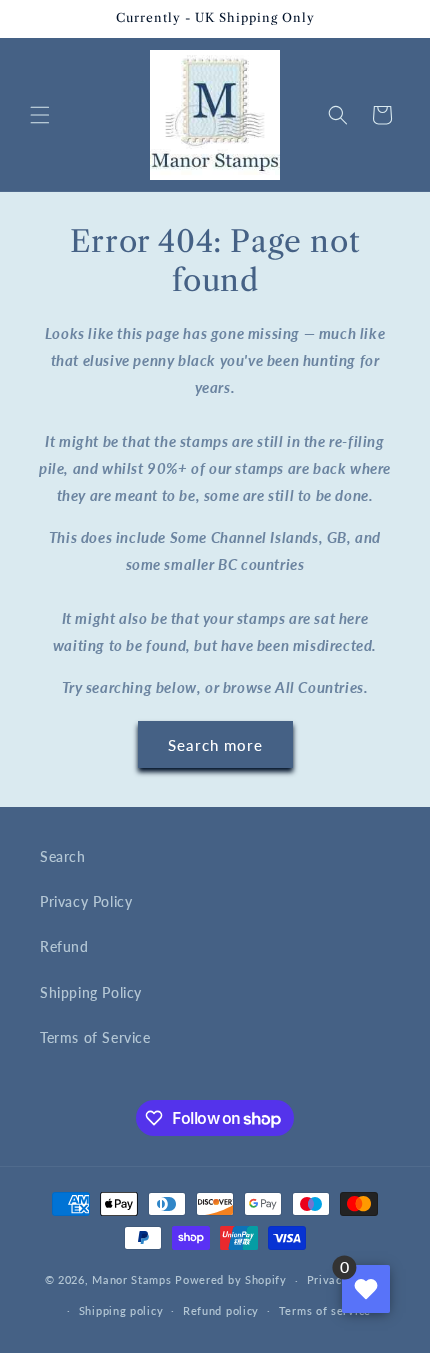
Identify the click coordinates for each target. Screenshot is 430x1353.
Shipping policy (121, 1310)
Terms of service (325, 1310)
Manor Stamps (131, 1279)
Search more (215, 745)
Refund (64, 946)
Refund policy (221, 1310)
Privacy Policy (86, 901)
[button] (40, 115)
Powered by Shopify (231, 1279)
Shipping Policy (91, 992)
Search (63, 856)
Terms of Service (95, 1037)
